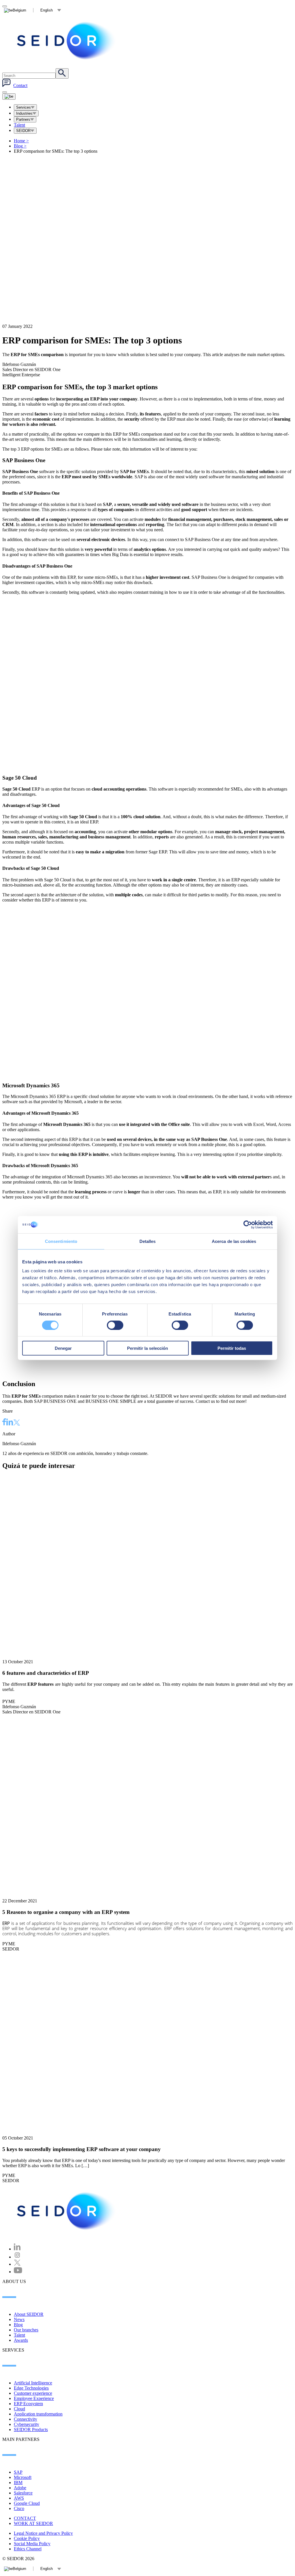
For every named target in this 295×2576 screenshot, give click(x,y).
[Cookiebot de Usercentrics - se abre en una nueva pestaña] (248, 1224)
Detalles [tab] (148, 1241)
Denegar (63, 1348)
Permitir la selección (147, 1348)
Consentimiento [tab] (61, 1241)
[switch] (115, 1325)
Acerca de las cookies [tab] (234, 1241)
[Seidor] (67, 2211)
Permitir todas (232, 1348)
